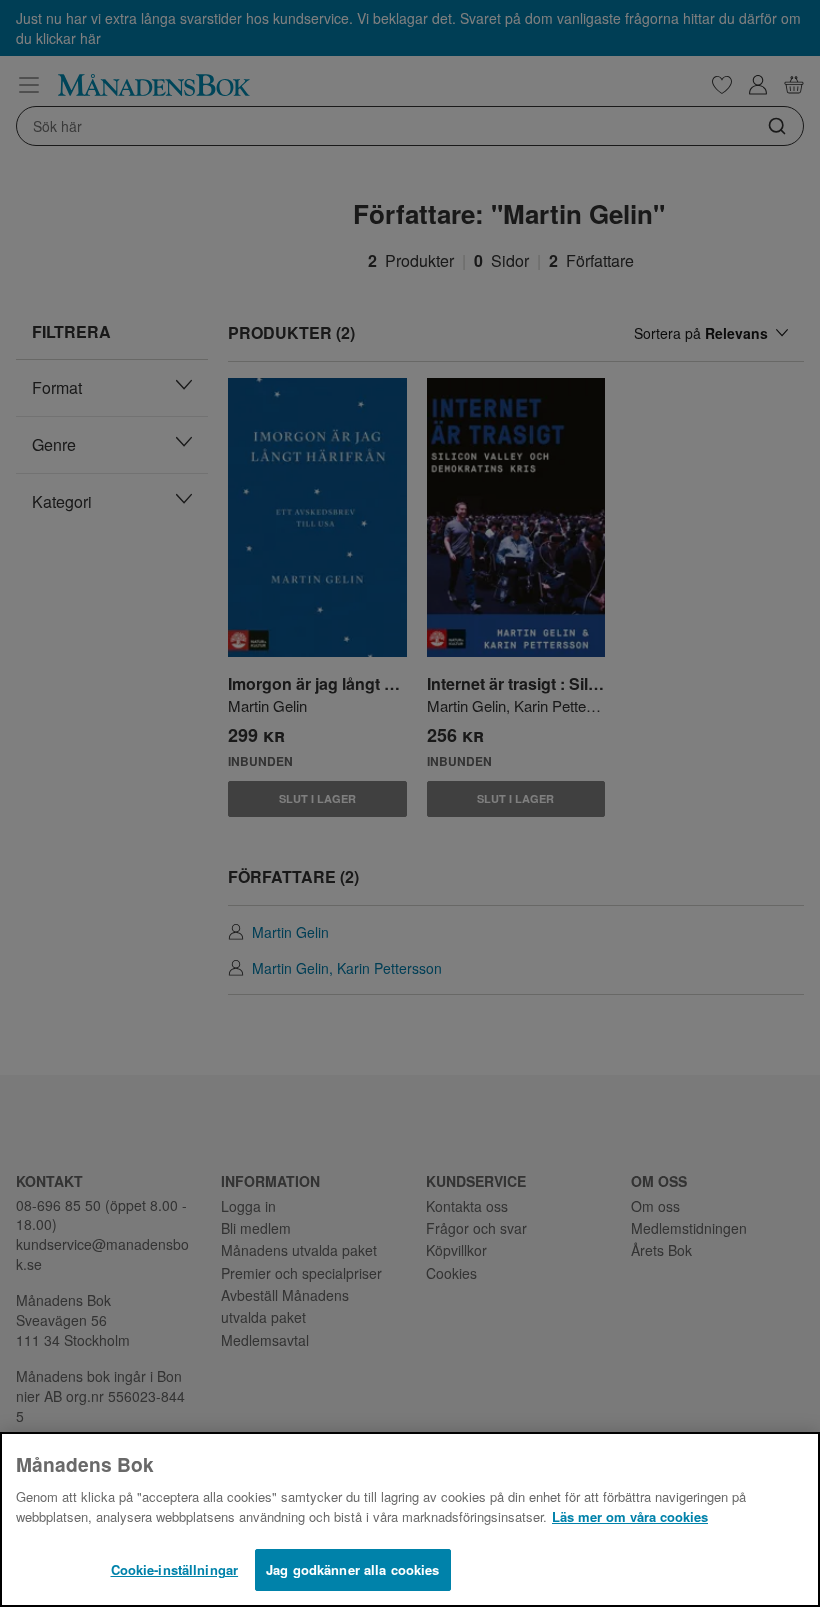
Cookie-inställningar (175, 1569)
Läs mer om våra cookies (630, 1516)
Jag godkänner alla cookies (352, 1569)
